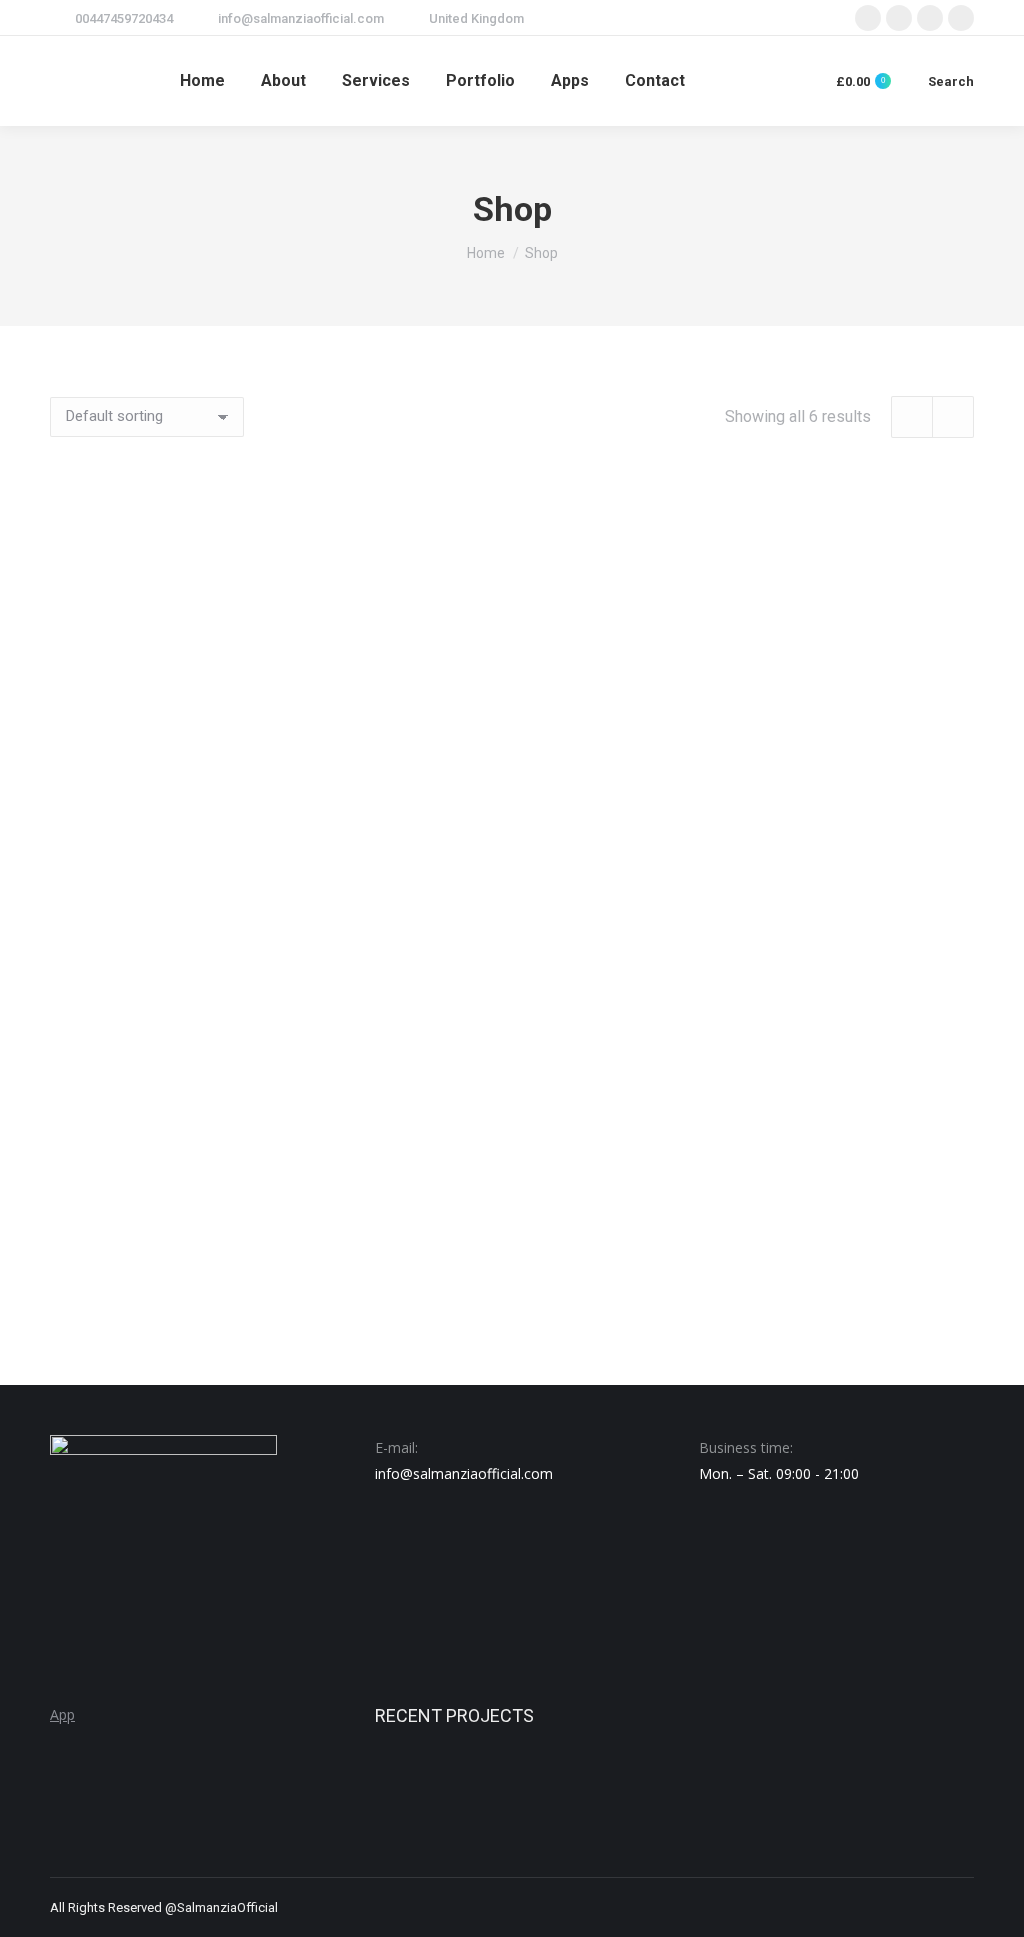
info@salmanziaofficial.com (301, 18)
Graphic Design (192, 1244)
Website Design (832, 1244)
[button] (308, 752)
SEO (512, 1244)
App (62, 1714)
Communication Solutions (192, 803)
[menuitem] (202, 81)
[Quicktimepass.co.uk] (490, 1793)
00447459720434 (124, 18)
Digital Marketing (512, 803)
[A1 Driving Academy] (413, 1793)
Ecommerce (832, 803)
